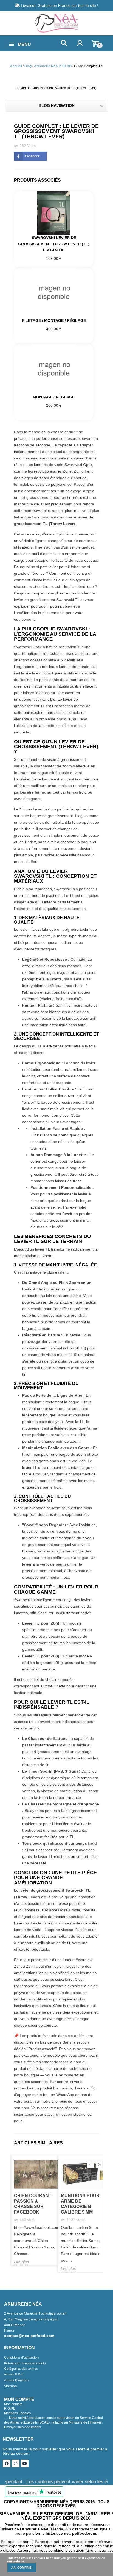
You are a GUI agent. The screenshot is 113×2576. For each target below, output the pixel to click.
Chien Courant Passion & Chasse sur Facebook (33, 2204)
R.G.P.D (10, 2409)
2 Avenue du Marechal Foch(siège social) (35, 2313)
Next (99, 2164)
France (9, 2330)
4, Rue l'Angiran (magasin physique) (31, 2319)
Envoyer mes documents (22, 2427)
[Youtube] (25, 2463)
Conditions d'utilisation (21, 2357)
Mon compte (13, 2404)
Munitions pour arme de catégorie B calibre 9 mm (80, 2204)
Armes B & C (14, 2374)
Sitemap (10, 2386)
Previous (90, 2164)
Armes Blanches (17, 2380)
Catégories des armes (21, 2369)
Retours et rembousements (25, 2363)
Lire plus (21, 2262)
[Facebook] (7, 2463)
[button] (64, 43)
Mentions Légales (17, 2413)
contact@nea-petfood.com (29, 2336)
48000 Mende (15, 2325)
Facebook (32, 156)
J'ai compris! (22, 2568)
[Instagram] (16, 2463)
